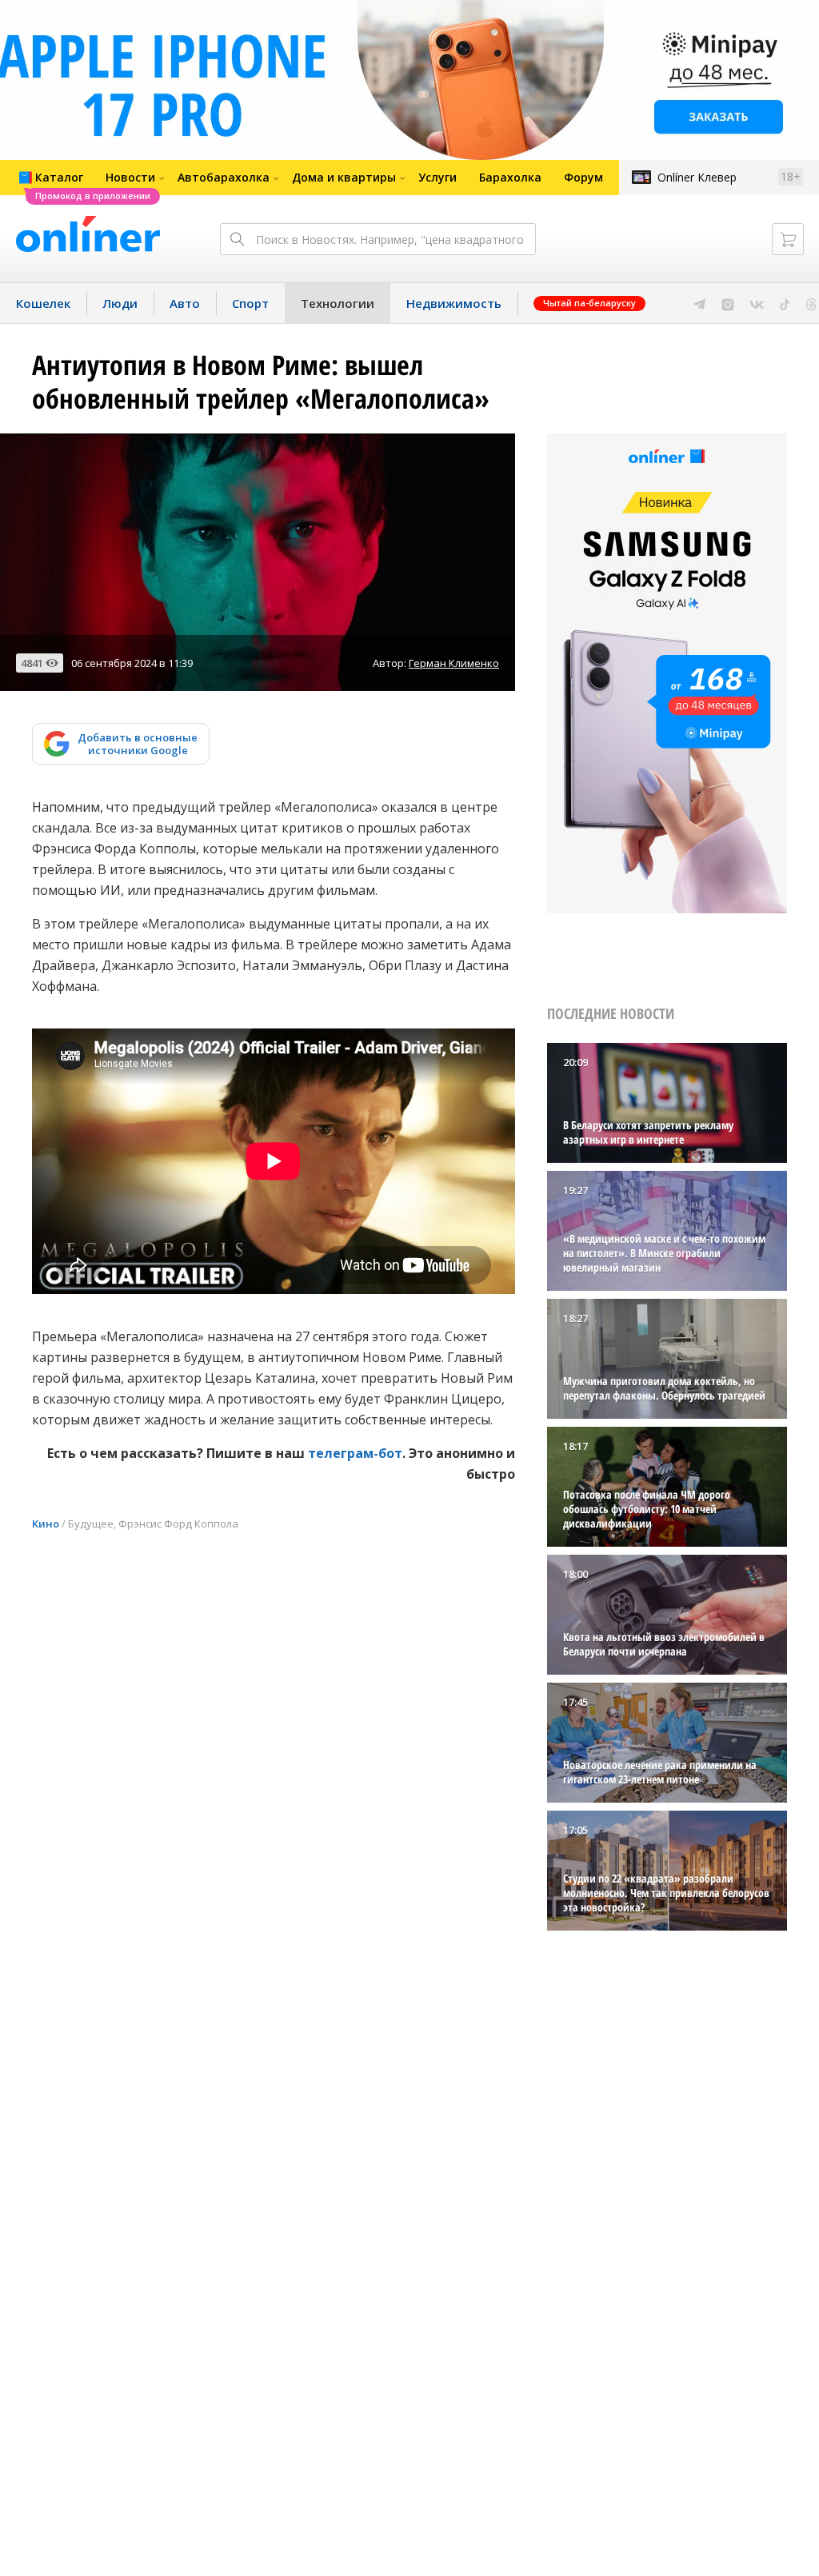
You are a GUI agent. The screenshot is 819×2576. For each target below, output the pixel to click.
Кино (46, 1524)
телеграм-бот (355, 1453)
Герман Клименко (454, 663)
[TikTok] (785, 303)
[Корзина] (788, 239)
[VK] (757, 303)
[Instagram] (728, 303)
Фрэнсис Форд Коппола (178, 1524)
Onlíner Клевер (697, 177)
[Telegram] (699, 303)
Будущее (91, 1524)
